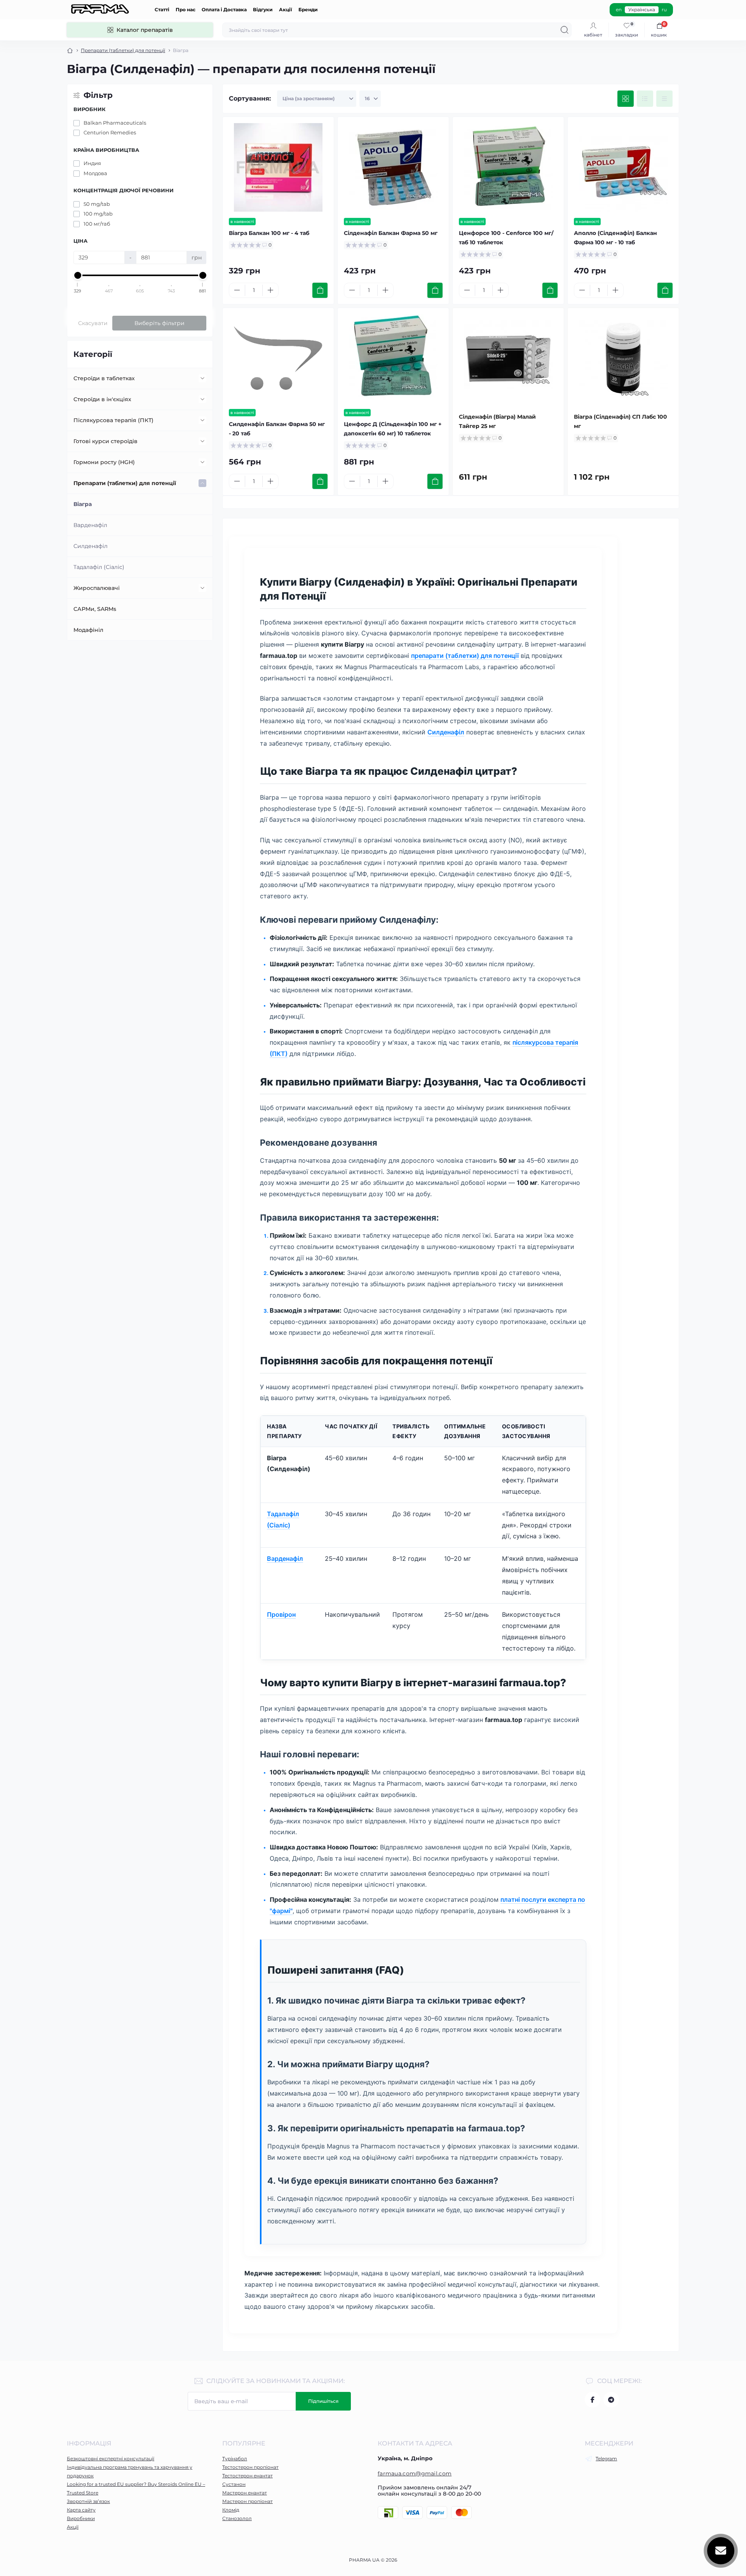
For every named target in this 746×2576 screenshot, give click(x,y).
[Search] (565, 30)
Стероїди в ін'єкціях (102, 399)
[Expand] (202, 378)
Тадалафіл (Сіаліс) (99, 567)
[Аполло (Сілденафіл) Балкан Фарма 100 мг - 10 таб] (623, 167)
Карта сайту (81, 2510)
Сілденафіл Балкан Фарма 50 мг (391, 233)
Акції (286, 10)
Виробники (81, 2518)
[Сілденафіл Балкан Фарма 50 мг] (393, 167)
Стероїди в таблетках (104, 378)
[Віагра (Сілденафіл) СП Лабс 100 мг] (623, 358)
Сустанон (234, 2484)
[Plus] (270, 290)
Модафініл (88, 630)
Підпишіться (323, 2401)
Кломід (231, 2510)
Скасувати (93, 323)
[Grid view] (626, 99)
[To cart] (320, 290)
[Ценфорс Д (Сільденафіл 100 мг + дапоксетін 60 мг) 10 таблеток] (393, 358)
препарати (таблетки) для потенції (465, 656)
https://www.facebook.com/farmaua (593, 2400)
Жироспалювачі (97, 588)
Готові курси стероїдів (105, 441)
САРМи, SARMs (95, 609)
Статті (162, 10)
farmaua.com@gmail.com (415, 2473)
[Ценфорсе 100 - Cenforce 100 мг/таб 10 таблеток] (508, 167)
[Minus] (237, 290)
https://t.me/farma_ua (611, 2400)
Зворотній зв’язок (88, 2501)
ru (664, 10)
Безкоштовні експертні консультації (111, 2459)
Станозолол (237, 2518)
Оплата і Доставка (224, 10)
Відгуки (263, 10)
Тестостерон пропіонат (250, 2467)
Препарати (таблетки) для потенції (123, 50)
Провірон (281, 1614)
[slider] (78, 275)
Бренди (308, 10)
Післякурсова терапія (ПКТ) (113, 420)
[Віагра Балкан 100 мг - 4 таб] (278, 167)
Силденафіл (91, 546)
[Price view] (664, 99)
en (619, 10)
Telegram (606, 2459)
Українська (642, 10)
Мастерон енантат (245, 2493)
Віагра (83, 504)
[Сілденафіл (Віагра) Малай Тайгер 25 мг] (508, 358)
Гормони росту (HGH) (104, 462)
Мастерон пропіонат (248, 2501)
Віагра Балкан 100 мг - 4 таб (269, 233)
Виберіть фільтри (159, 323)
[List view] (645, 99)
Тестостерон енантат (248, 2476)
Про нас (186, 10)
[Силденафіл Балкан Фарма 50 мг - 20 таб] (278, 358)
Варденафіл (90, 525)
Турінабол (235, 2459)
